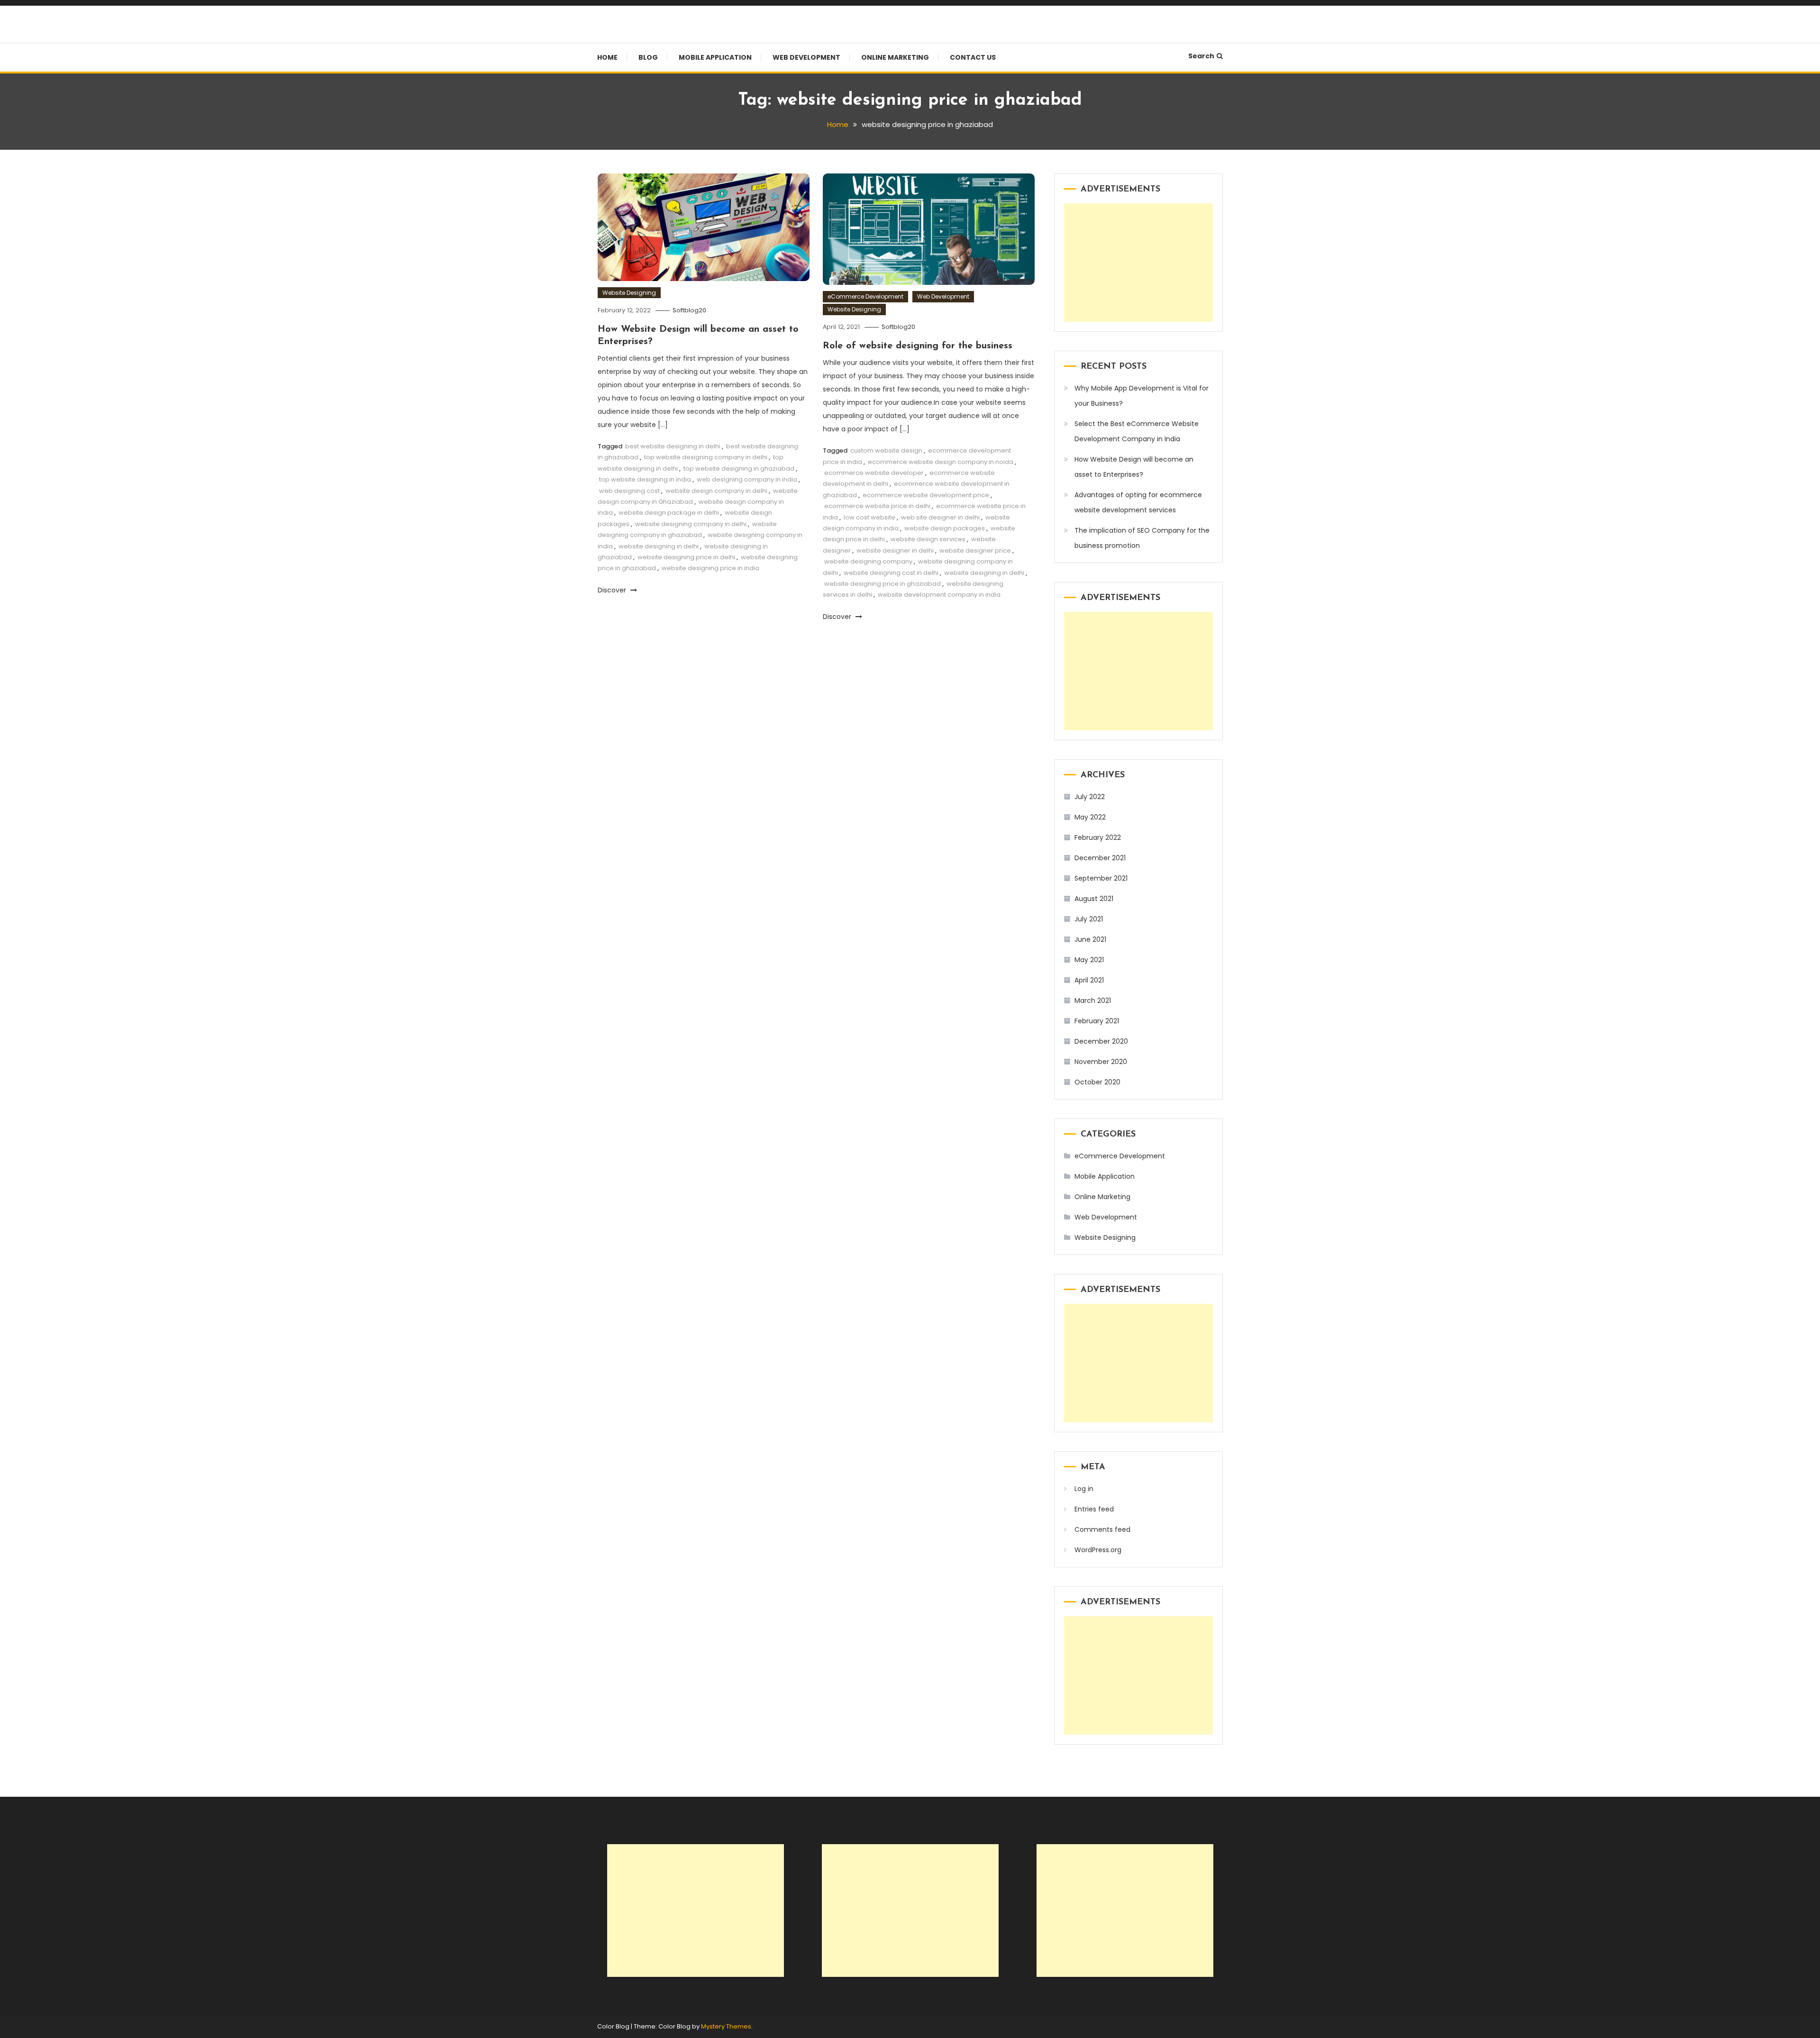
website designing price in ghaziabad (883, 584)
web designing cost (629, 491)
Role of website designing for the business (918, 346)
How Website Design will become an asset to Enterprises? (1134, 467)
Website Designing (629, 293)
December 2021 (1100, 858)
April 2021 (1089, 980)
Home (607, 57)
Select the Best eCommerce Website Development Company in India (1137, 431)
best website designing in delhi (673, 446)
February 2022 (1098, 837)
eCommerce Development (865, 296)
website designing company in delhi (691, 524)
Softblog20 (689, 310)
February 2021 (1097, 1021)
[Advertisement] (1138, 263)
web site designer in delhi (940, 517)
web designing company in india (747, 479)
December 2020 (1101, 1041)
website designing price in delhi (686, 557)
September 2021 (1101, 878)
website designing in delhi (659, 546)
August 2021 (1094, 899)
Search (1201, 56)
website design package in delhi (669, 513)
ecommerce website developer (874, 473)
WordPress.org (1098, 1550)
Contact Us (973, 57)
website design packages (945, 528)
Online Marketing (895, 57)
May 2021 (1089, 960)
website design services (928, 539)
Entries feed (1094, 1509)
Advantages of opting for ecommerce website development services (1138, 502)
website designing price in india (710, 568)
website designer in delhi (895, 550)
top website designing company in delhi (706, 457)
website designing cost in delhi (891, 573)
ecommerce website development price (926, 495)
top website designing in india (645, 479)
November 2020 (1101, 1062)
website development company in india (939, 595)
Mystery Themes (726, 2026)
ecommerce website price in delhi (877, 506)
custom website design (886, 450)
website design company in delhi (716, 491)
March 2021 (1093, 1001)
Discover (613, 590)
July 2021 (1089, 919)
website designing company (868, 561)
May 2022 (1090, 817)
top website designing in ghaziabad (739, 469)
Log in (1084, 1489)
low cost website (869, 517)
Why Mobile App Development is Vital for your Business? (1142, 396)
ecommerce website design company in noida (941, 462)
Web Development (806, 57)
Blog (648, 57)
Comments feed (1102, 1529)
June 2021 (1090, 939)
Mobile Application (715, 57)
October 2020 (1097, 1082)
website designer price (975, 550)
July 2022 (1090, 797)
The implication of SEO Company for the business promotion (1142, 538)
